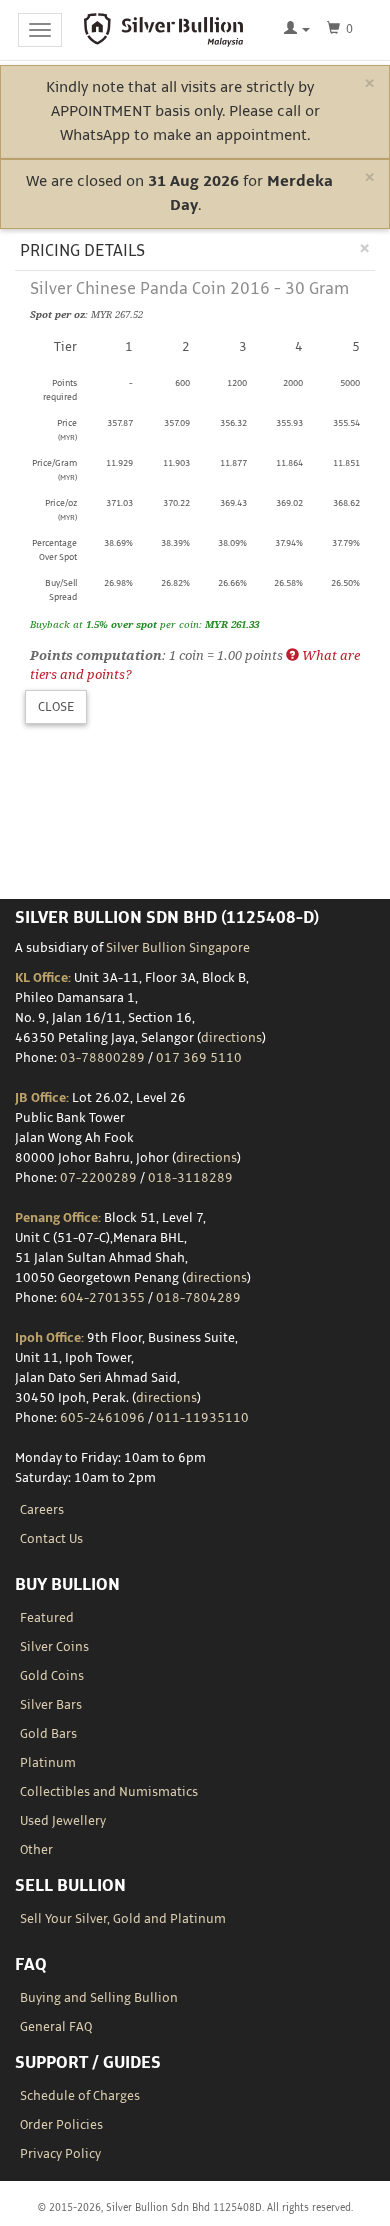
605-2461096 (102, 1418)
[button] (297, 30)
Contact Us (51, 1539)
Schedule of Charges (80, 2096)
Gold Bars (48, 1734)
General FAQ (56, 2027)
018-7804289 (198, 1298)
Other (36, 1850)
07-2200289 (98, 1178)
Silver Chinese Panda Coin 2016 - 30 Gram (189, 289)
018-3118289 (190, 1178)
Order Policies (61, 2125)
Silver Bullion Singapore (178, 948)
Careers (42, 1510)
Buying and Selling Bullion (99, 1998)
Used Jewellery (63, 1821)
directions (231, 1038)
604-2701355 (102, 1298)
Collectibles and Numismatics (109, 1792)
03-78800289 (102, 1058)
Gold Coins (52, 1676)
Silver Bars (51, 1705)
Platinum (48, 1763)
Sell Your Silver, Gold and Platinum (123, 1919)
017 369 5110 (199, 1058)
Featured (47, 1618)
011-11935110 (202, 1418)
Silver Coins (54, 1647)
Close (56, 707)
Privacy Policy (60, 2154)
